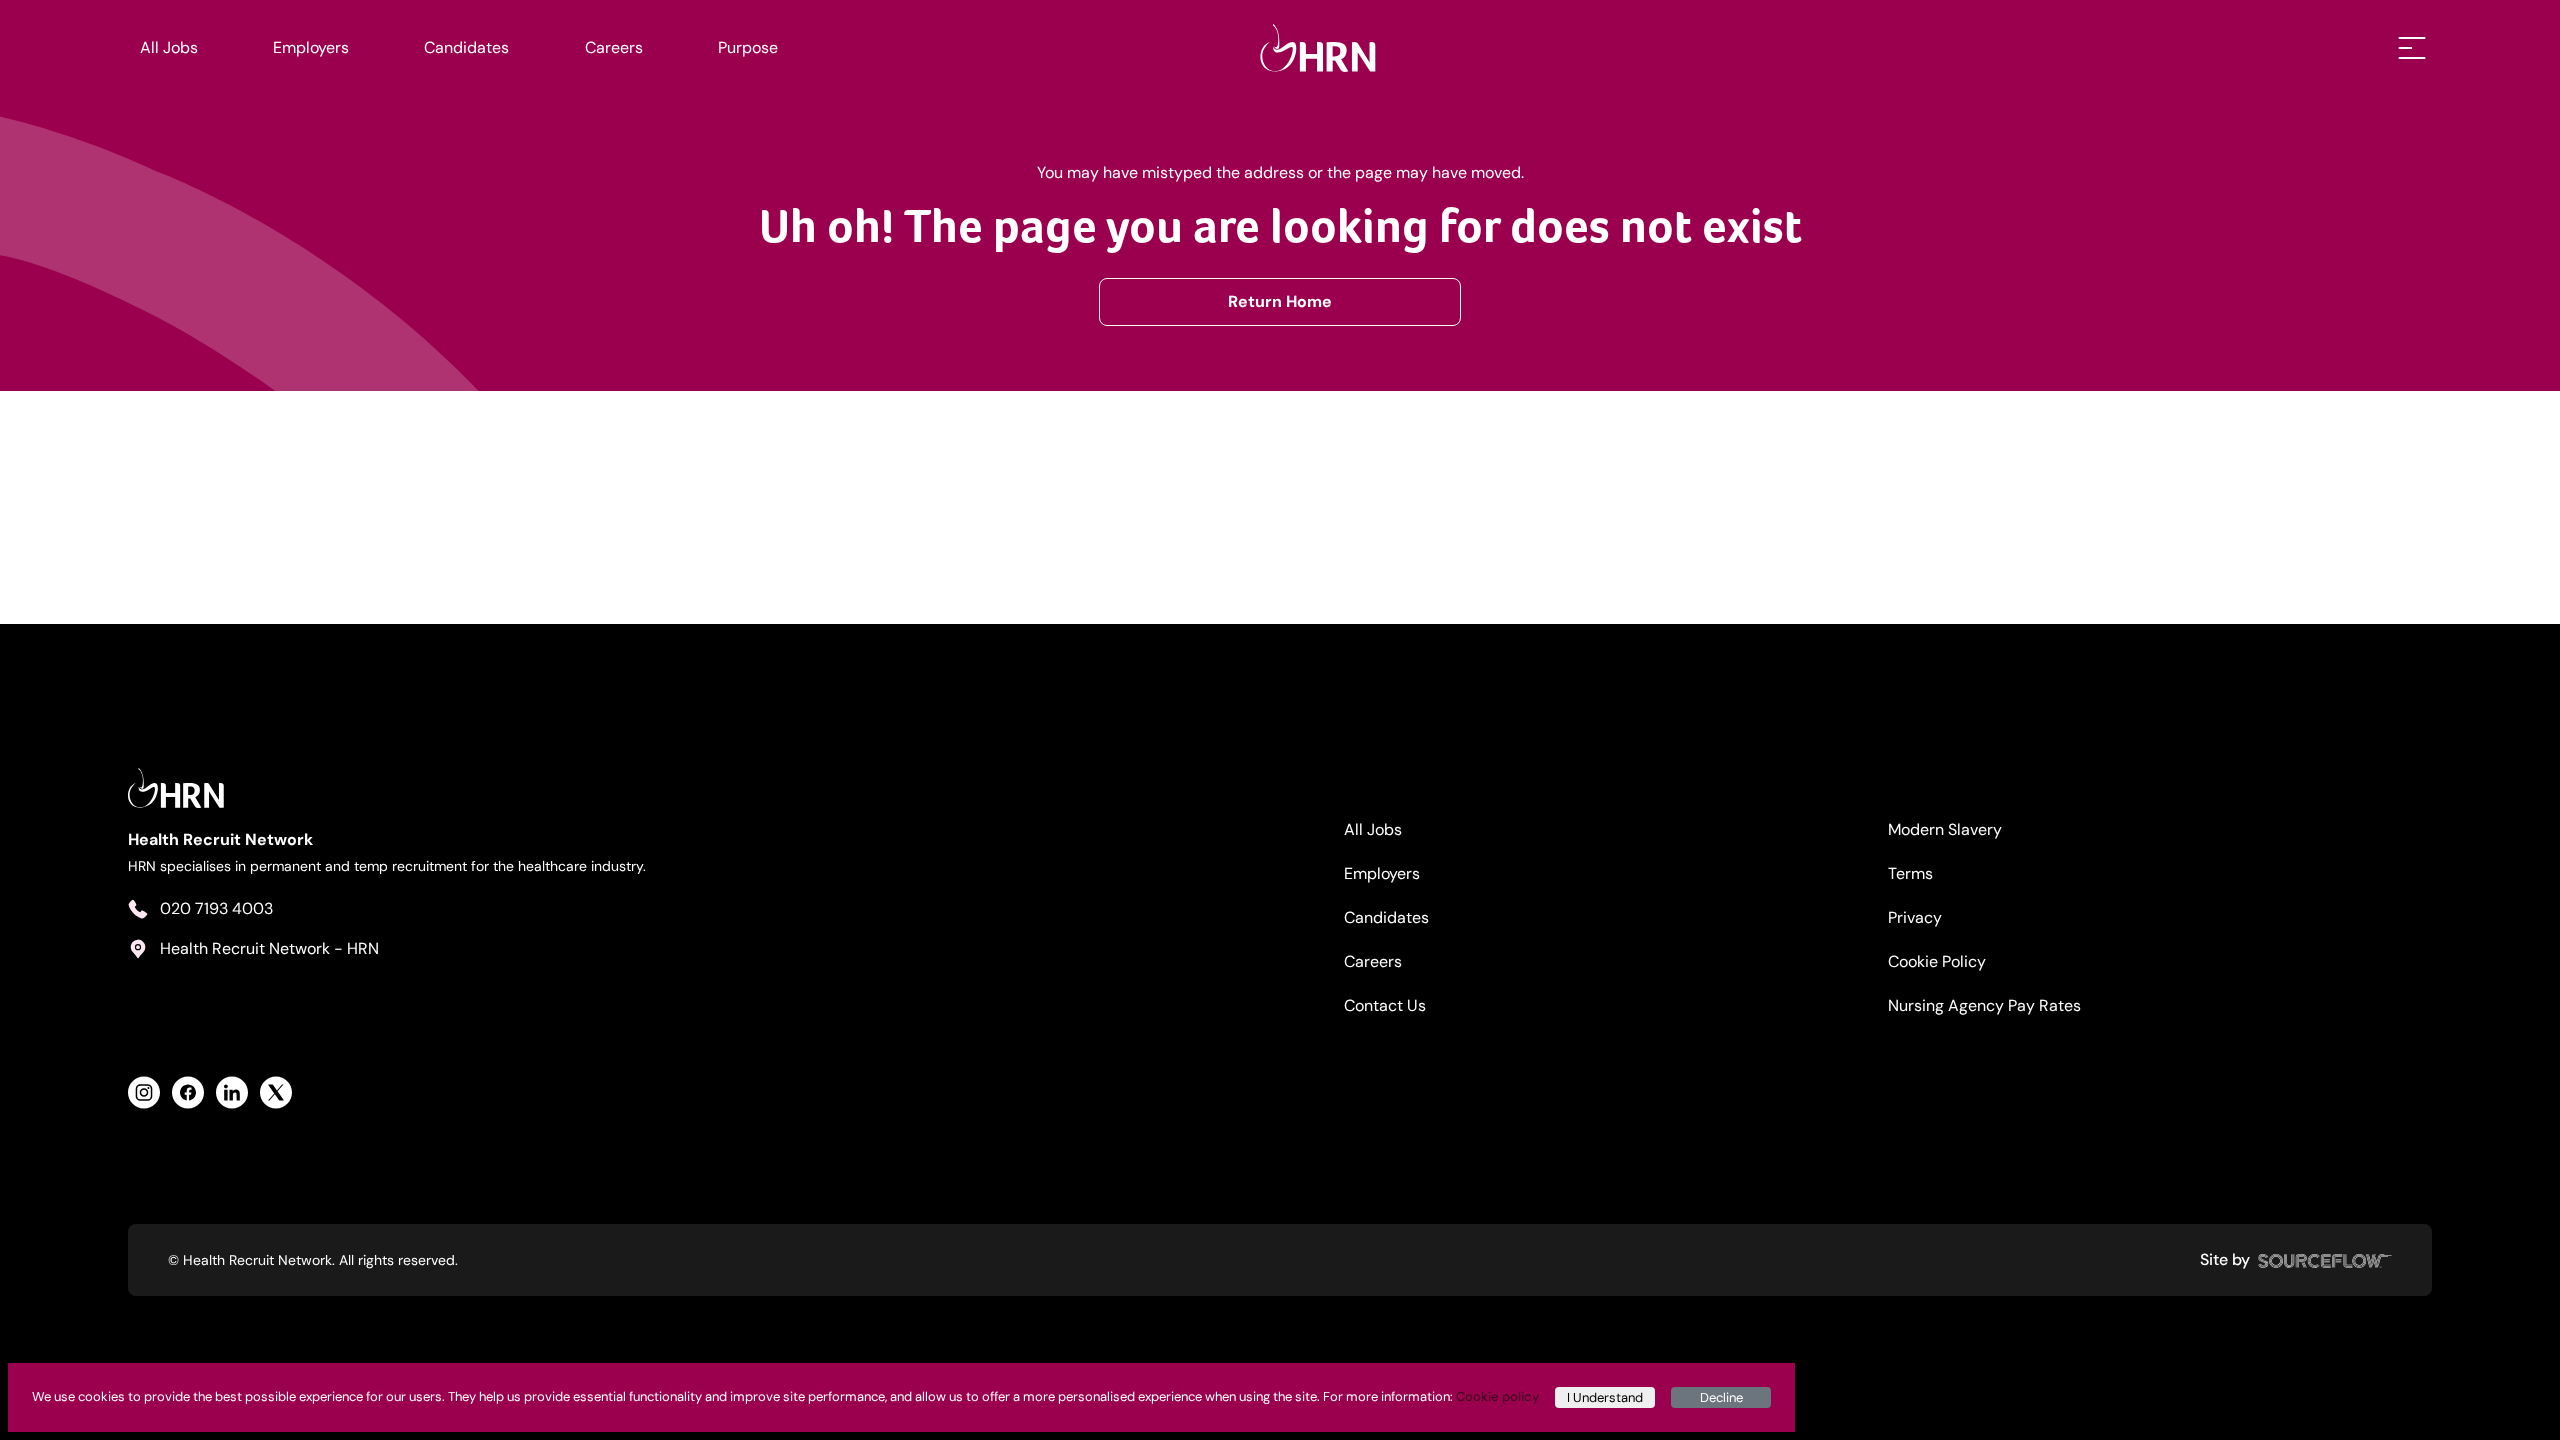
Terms (1910, 873)
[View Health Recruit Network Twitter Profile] (276, 1092)
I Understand (1605, 1397)
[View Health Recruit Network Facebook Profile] (188, 1092)
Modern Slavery (1945, 829)
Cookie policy (1497, 1396)
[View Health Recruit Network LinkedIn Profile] (232, 1092)
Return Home (1280, 301)
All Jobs (169, 47)
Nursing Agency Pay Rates (1984, 1005)
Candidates (466, 47)
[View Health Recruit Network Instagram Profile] (144, 1092)
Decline (1721, 1397)
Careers (614, 47)
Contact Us (1385, 1005)
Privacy (1915, 917)
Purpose (748, 47)
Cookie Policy (1937, 961)
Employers (311, 47)
